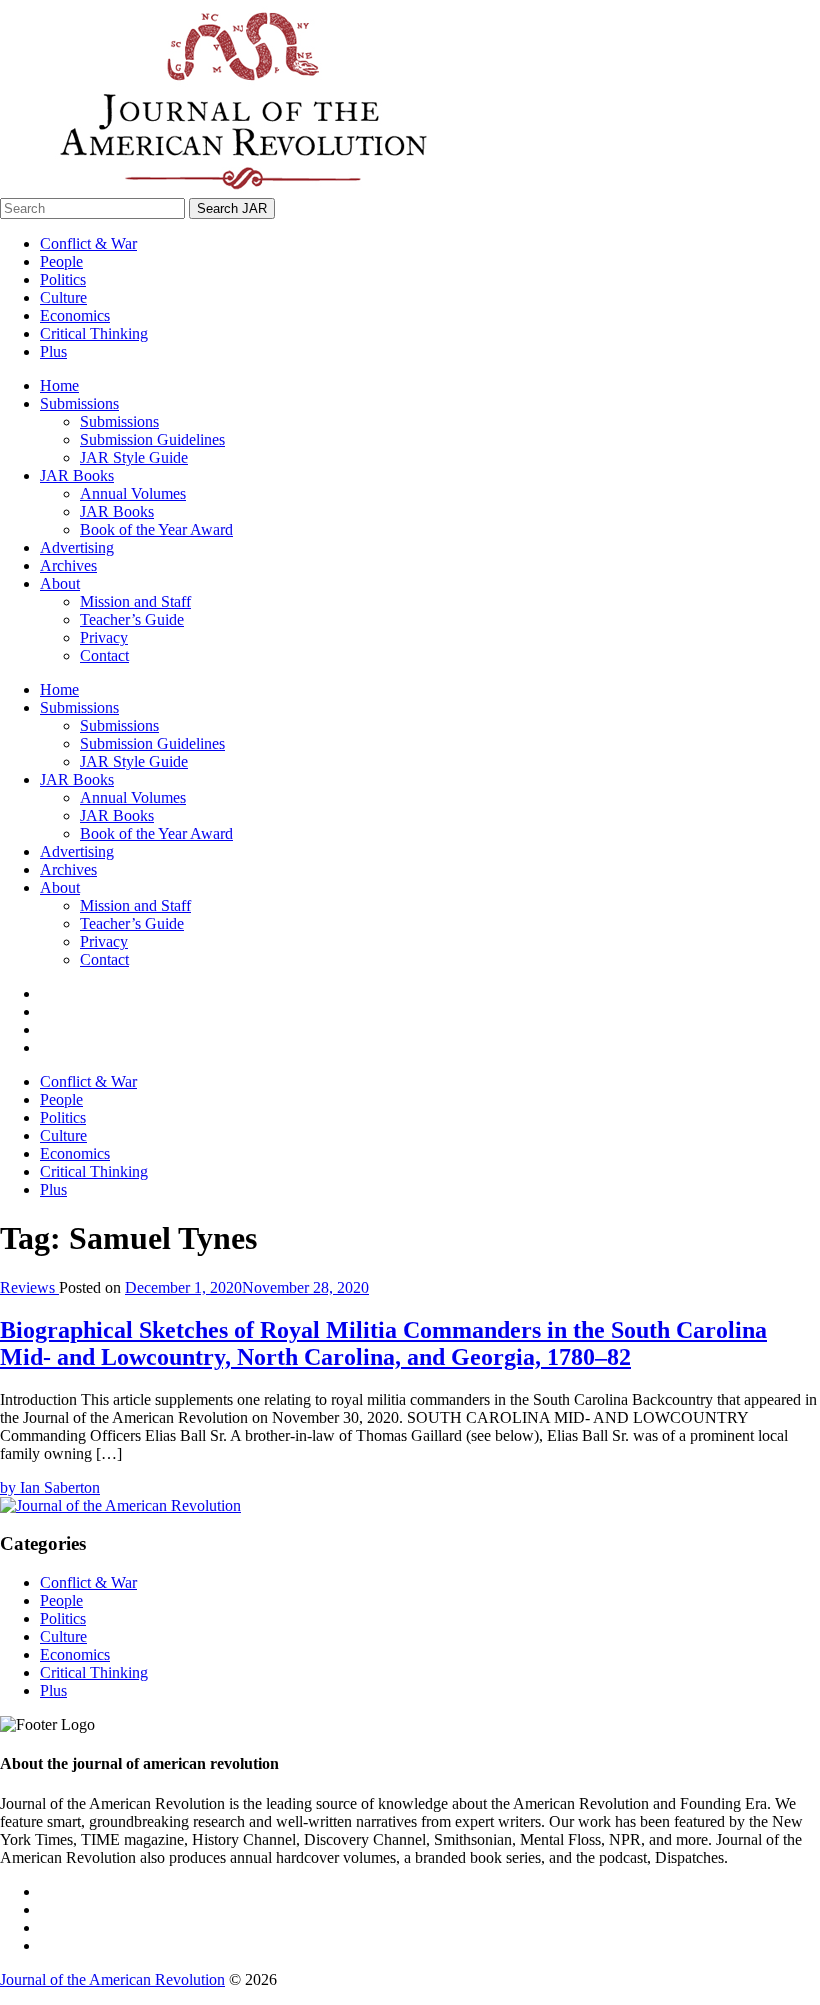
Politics (63, 279)
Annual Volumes (133, 493)
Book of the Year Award (156, 529)
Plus (53, 351)
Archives (68, 565)
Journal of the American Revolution (112, 1979)
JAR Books (77, 475)
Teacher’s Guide (132, 619)
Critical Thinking (94, 333)
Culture (63, 297)
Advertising (77, 547)
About (60, 583)
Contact (104, 655)
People (61, 261)
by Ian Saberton (50, 1487)
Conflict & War (88, 243)
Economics (75, 315)
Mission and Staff (135, 601)
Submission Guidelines (152, 439)
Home (59, 385)
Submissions (79, 403)
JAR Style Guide (134, 457)
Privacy (104, 637)
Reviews (29, 1287)
